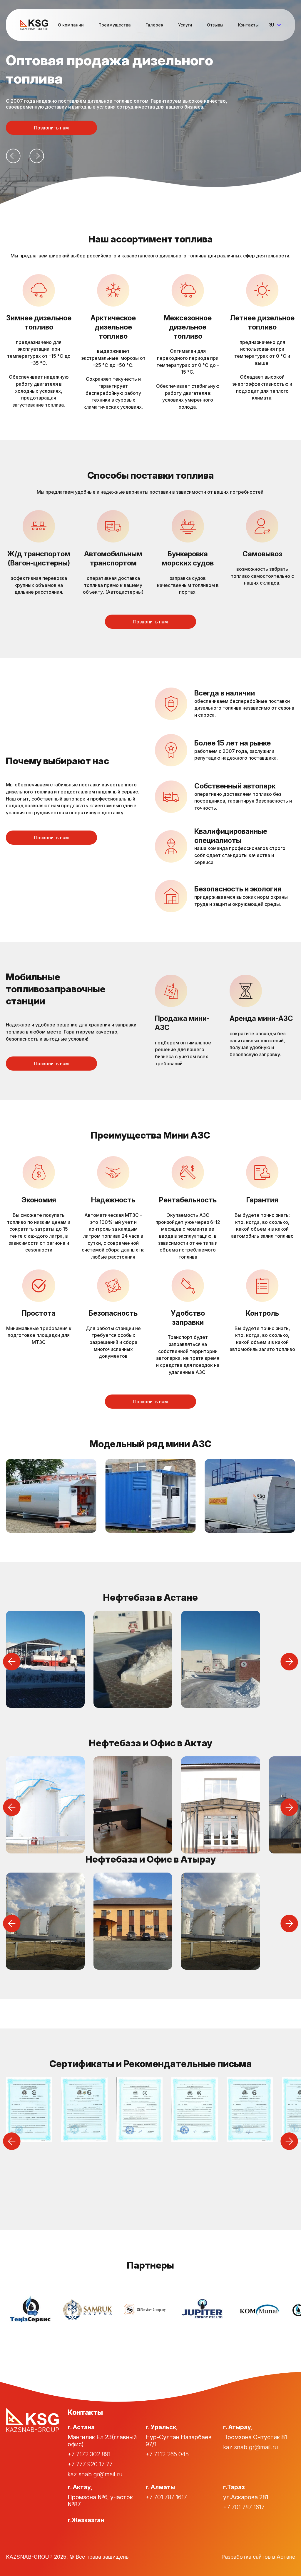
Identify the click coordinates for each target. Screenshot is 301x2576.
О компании (71, 25)
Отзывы (215, 25)
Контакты (248, 25)
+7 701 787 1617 (166, 2497)
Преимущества (115, 25)
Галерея (154, 25)
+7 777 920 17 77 (90, 2464)
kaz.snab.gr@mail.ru (95, 2474)
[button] (13, 156)
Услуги (185, 25)
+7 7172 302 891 (89, 2454)
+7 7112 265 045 (167, 2454)
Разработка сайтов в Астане (258, 2557)
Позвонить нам (51, 128)
